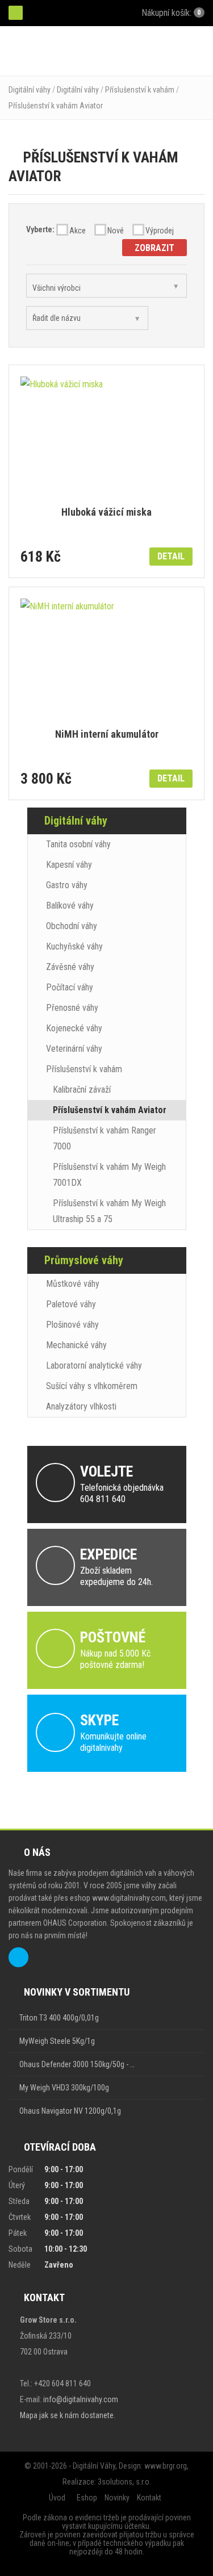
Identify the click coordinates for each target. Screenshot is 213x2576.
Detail (171, 556)
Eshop (87, 2498)
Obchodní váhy (72, 926)
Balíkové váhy (70, 906)
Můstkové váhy (73, 1284)
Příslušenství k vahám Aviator (56, 106)
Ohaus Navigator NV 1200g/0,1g (70, 2111)
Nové (116, 231)
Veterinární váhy (74, 1049)
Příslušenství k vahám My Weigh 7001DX (109, 1175)
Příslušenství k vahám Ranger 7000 (105, 1138)
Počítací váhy (70, 987)
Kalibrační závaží (82, 1090)
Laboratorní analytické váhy (94, 1366)
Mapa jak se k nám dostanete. (68, 2415)
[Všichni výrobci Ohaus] (106, 286)
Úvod (57, 2498)
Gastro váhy (67, 885)
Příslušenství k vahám (140, 90)
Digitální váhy (30, 90)
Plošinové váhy (72, 1325)
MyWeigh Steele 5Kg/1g (57, 2041)
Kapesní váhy (69, 865)
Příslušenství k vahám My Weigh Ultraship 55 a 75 (109, 1211)
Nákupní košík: (170, 13)
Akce (78, 231)
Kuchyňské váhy (74, 946)
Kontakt (149, 2498)
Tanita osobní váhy (78, 844)
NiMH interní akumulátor (107, 735)
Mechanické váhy (76, 1345)
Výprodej (160, 231)
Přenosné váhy (72, 1008)
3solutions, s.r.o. (124, 2482)
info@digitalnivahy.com (81, 2399)
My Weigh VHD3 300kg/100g (64, 2088)
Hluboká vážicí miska (106, 513)
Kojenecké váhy (74, 1028)
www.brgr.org (166, 2466)
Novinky (117, 2498)
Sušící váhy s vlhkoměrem (92, 1386)
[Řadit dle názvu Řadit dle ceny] (87, 318)
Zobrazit (154, 248)
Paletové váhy (71, 1304)
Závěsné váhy (70, 967)
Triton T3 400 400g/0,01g (59, 2018)
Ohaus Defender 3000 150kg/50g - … (77, 2064)
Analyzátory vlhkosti (81, 1406)
